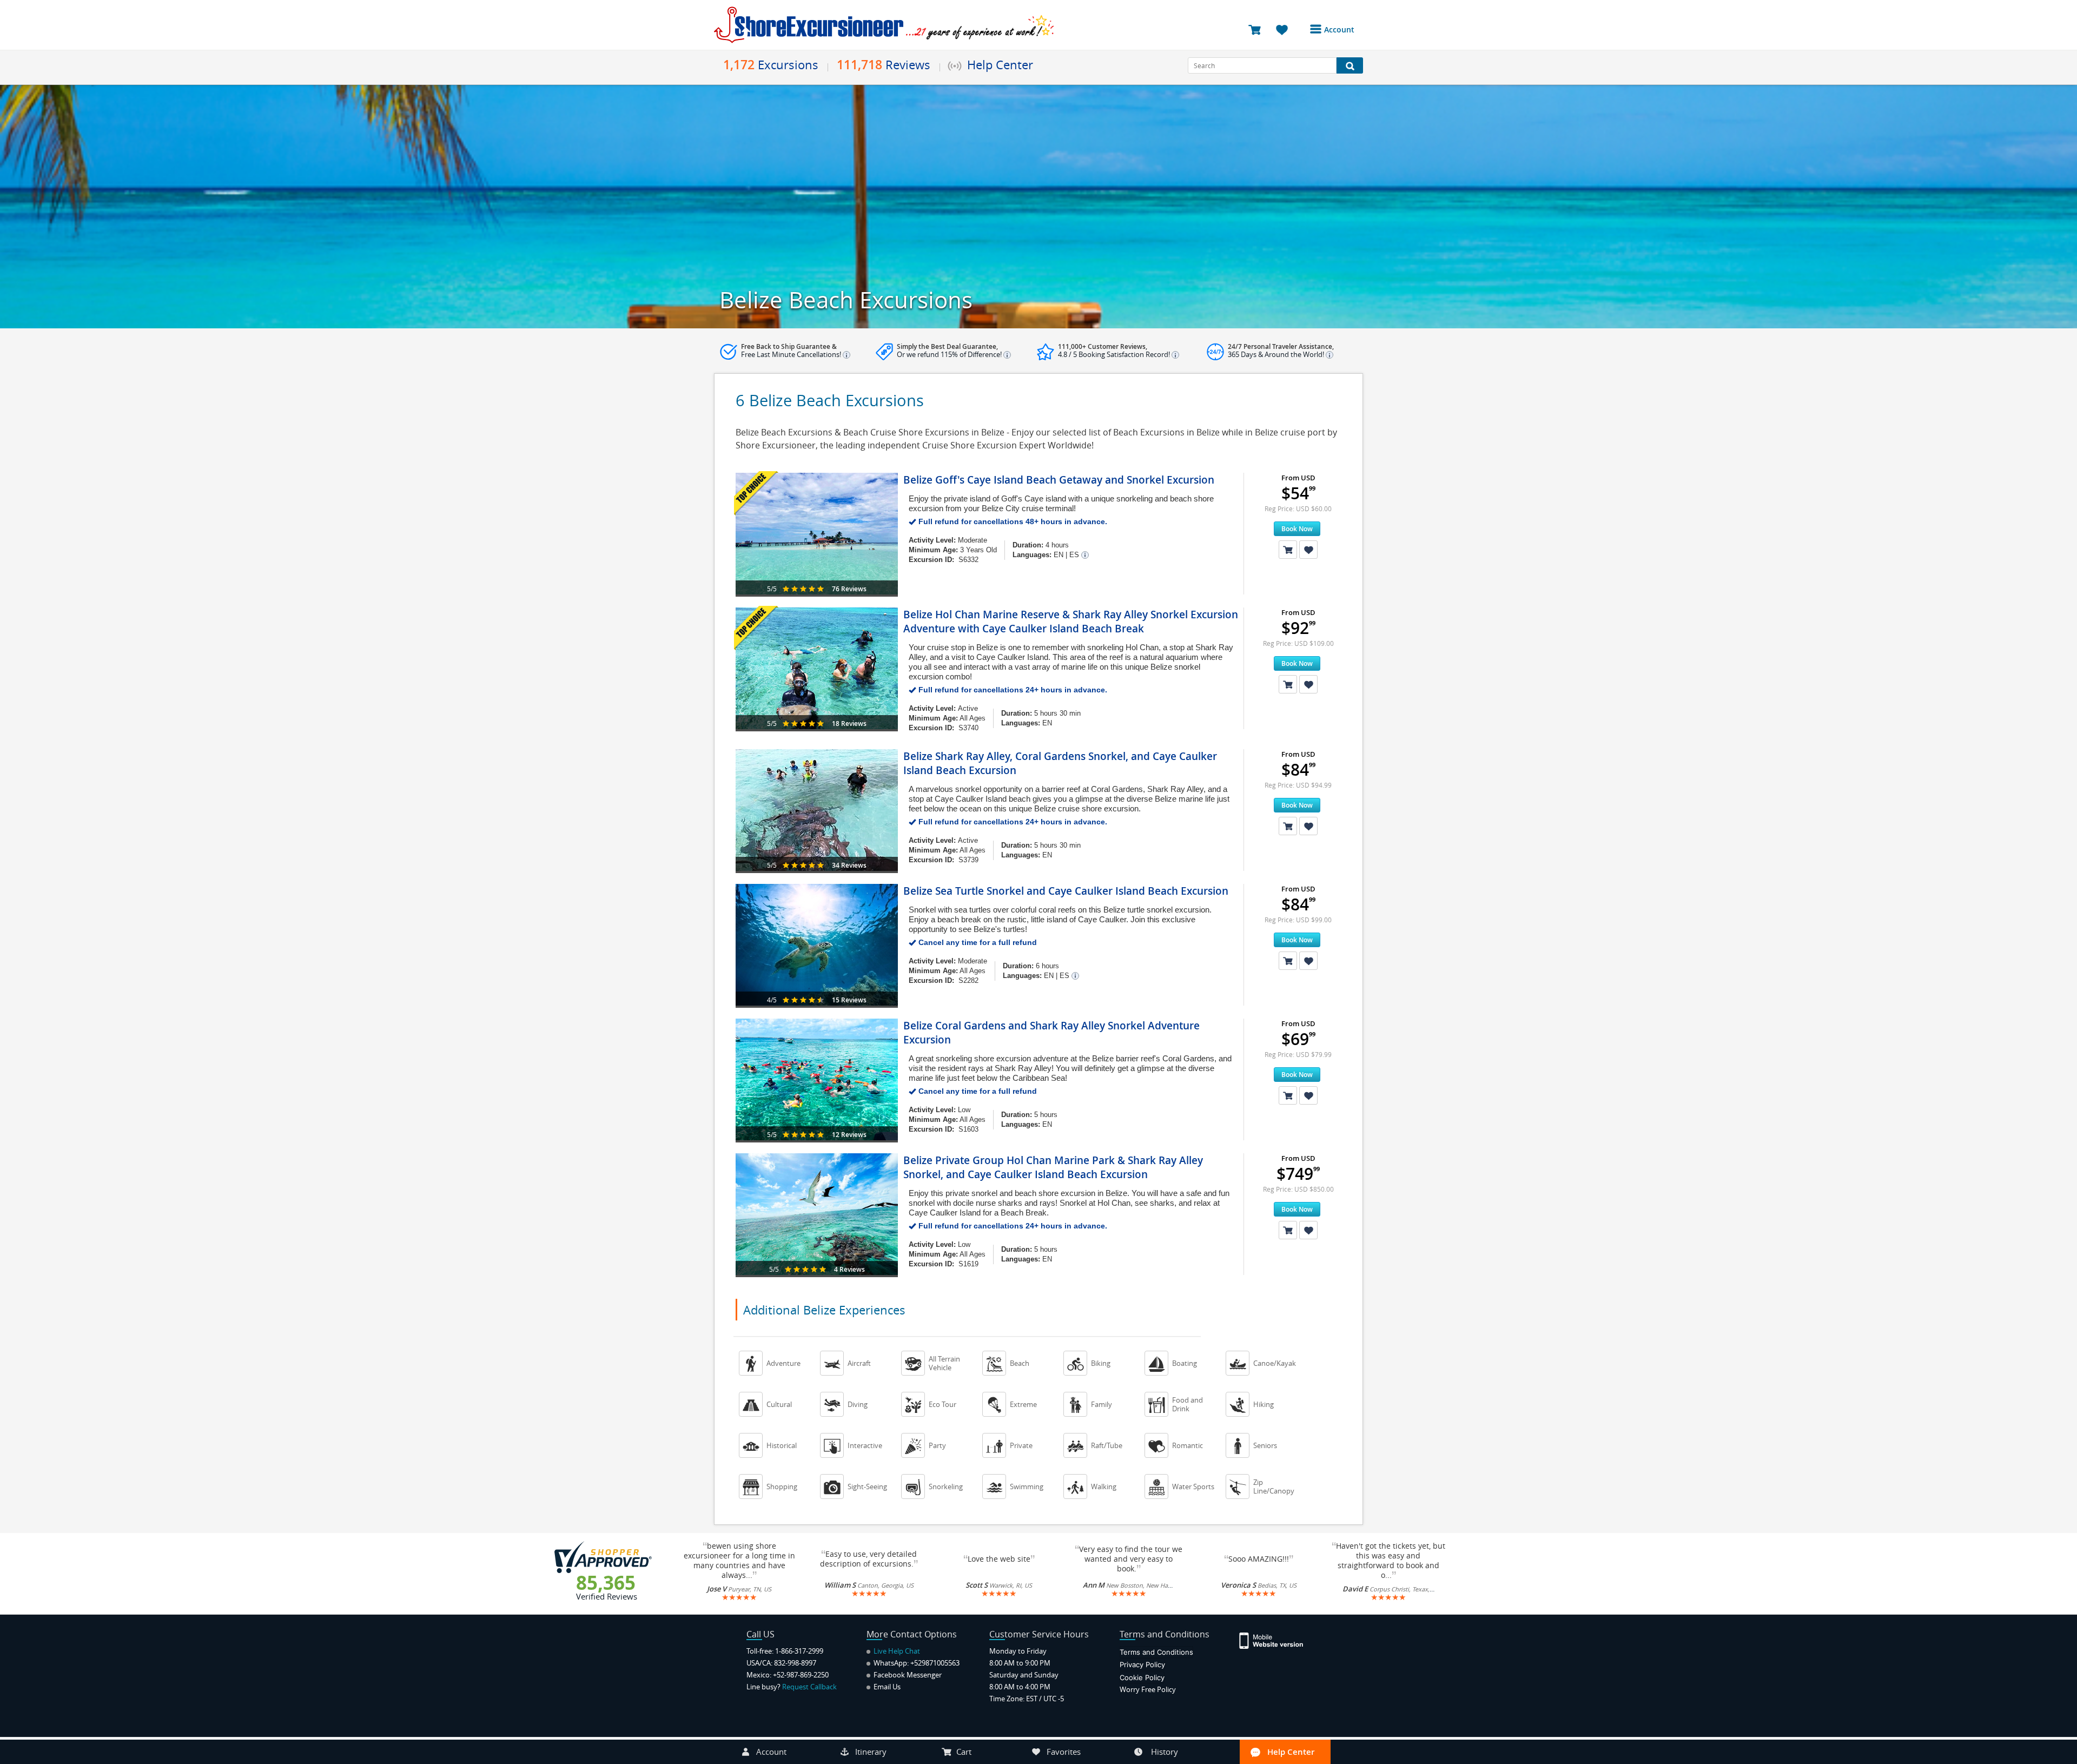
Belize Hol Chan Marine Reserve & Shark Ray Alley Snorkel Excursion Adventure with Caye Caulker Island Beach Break (1071, 622)
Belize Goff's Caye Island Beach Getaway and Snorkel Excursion (1059, 480)
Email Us (886, 1687)
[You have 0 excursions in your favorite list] (1286, 29)
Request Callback (809, 1687)
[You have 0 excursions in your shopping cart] (1258, 29)
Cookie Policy (1142, 1677)
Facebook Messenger (907, 1675)
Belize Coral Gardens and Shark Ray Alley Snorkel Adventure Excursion (1051, 1033)
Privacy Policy (1142, 1664)
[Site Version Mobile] (1277, 1640)
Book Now (1297, 529)
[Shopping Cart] (1288, 550)
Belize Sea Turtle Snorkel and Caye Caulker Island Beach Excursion (1066, 891)
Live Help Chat (896, 1651)
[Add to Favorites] (1308, 550)
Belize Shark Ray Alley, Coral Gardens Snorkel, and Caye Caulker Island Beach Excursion (1060, 763)
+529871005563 (935, 1663)
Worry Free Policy (1148, 1689)
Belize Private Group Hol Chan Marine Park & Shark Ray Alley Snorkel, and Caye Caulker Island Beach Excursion (1053, 1167)
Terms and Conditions (1156, 1652)
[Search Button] (1350, 65)
